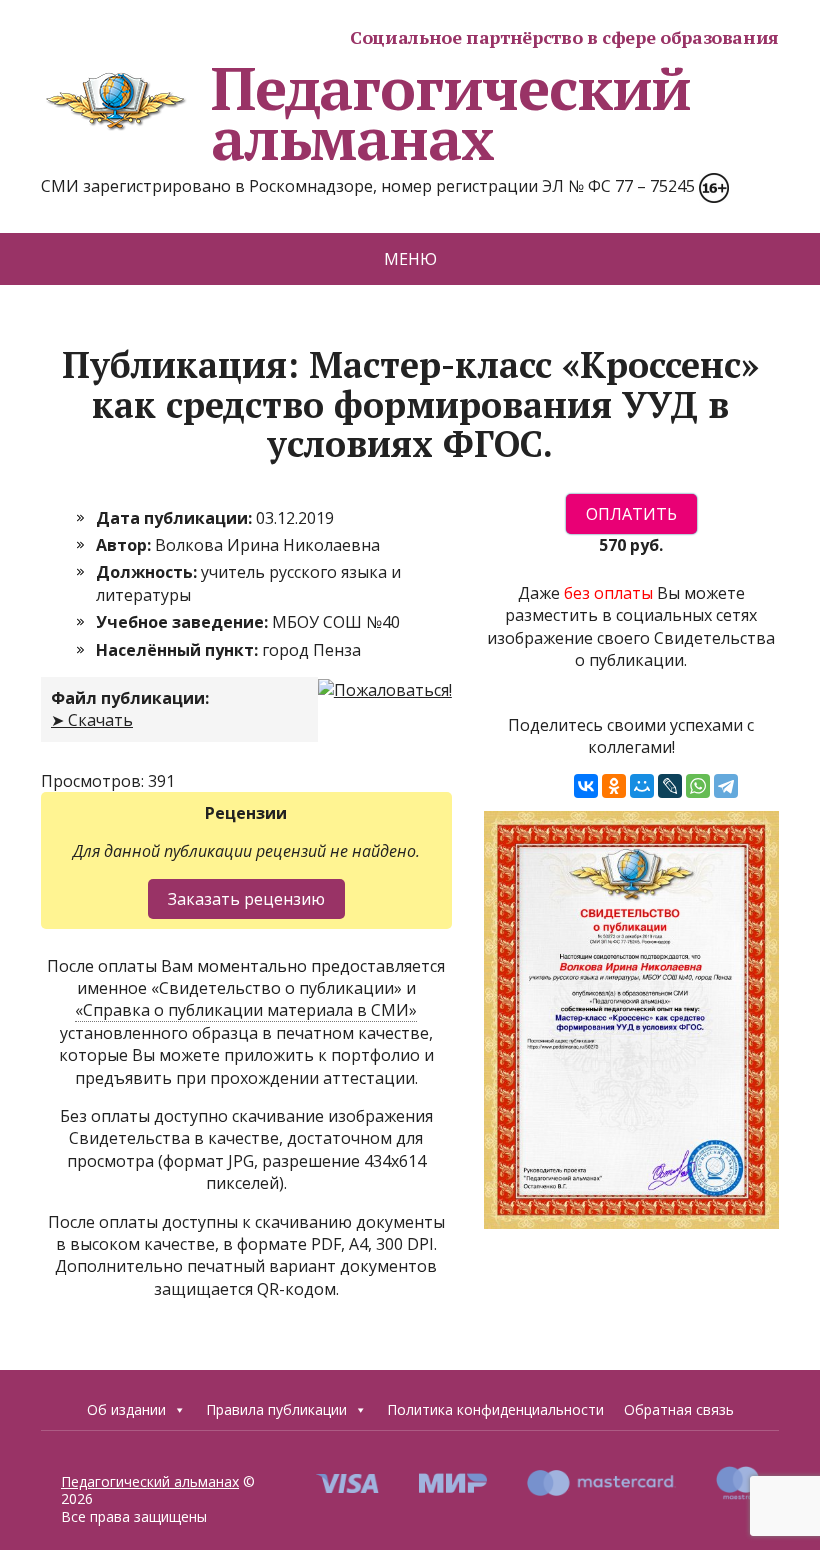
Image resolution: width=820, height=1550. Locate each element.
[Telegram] (726, 786)
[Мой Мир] (642, 786)
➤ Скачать (92, 720)
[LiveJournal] (670, 786)
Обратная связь (679, 1409)
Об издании (126, 1409)
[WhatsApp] (698, 786)
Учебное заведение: (184, 622)
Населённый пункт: (179, 650)
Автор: (125, 545)
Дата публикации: (176, 518)
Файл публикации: (130, 698)
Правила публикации (276, 1409)
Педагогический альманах (451, 113)
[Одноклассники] (614, 786)
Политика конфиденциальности (495, 1409)
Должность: (148, 572)
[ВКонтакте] (586, 786)
